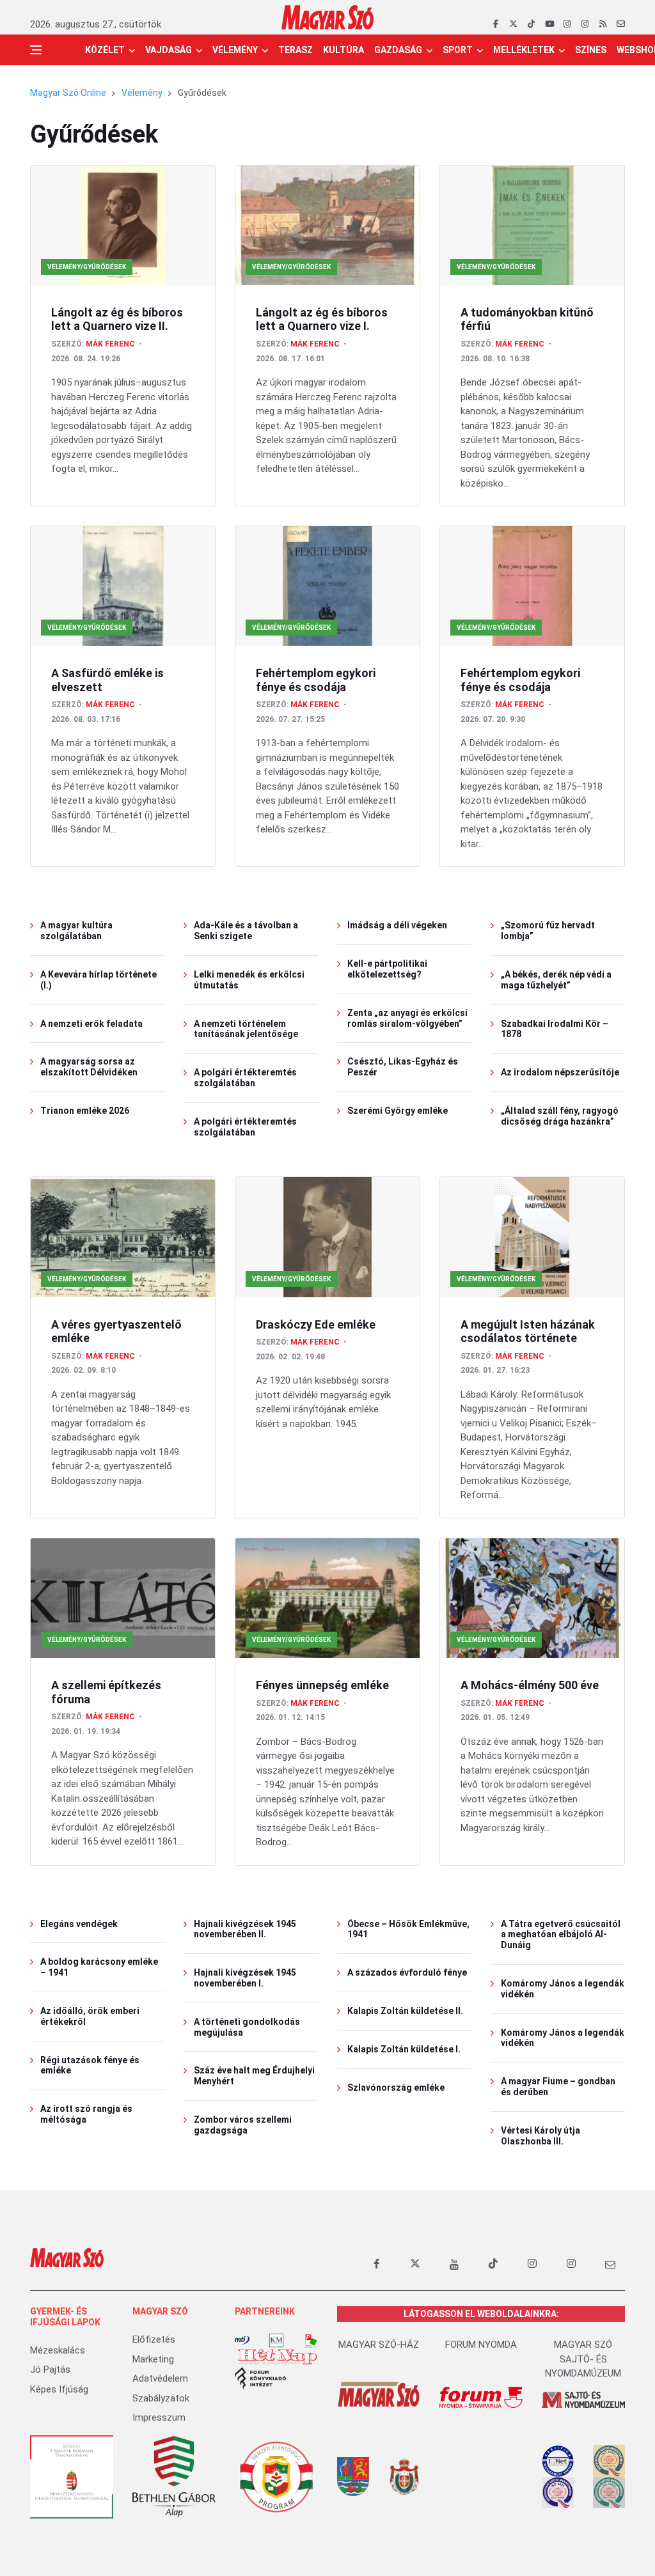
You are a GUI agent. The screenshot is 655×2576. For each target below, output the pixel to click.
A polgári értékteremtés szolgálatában (245, 1078)
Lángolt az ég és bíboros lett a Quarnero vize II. (117, 319)
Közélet (105, 50)
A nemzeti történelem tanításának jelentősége (246, 1029)
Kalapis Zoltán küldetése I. (404, 2049)
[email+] (610, 2264)
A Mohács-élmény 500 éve (530, 1685)
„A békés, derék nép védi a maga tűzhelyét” (556, 980)
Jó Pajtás (50, 2369)
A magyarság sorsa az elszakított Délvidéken (89, 1067)
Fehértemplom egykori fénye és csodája (316, 680)
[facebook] (495, 24)
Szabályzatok (161, 2398)
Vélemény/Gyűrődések (87, 267)
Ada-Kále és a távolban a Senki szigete (246, 931)
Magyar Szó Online (68, 93)
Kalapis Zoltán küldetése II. (405, 2011)
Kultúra (343, 50)
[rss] (603, 24)
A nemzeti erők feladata (91, 1024)
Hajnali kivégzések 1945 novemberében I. (245, 1978)
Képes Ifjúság (59, 2389)
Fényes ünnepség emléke (322, 1685)
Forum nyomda (481, 2345)
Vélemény (235, 50)
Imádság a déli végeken (397, 925)
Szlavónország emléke (396, 2088)
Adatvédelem (160, 2378)
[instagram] (567, 24)
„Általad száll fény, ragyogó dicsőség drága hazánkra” (560, 1116)
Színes (591, 50)
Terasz (296, 50)
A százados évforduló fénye (407, 1972)
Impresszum (159, 2417)
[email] (621, 24)
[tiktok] (531, 24)
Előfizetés (154, 2339)
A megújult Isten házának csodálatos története (528, 1331)
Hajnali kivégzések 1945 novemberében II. (245, 1929)
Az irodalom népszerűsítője (560, 1072)
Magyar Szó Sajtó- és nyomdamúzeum (583, 2359)
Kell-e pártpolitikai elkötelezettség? (387, 969)
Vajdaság (169, 50)
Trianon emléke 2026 (85, 1111)
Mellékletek (524, 50)
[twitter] (513, 24)
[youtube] (549, 24)
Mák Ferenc (110, 344)
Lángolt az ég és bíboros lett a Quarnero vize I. (322, 319)
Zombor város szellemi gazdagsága (243, 2125)
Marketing (153, 2359)
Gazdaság (398, 50)
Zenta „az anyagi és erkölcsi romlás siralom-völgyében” (407, 1018)
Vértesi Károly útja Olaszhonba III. (541, 2136)
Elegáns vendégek (79, 1924)
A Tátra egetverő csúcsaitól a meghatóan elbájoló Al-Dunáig (561, 1935)
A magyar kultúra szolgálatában (76, 931)
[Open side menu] (36, 50)
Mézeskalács (58, 2350)
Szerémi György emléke (398, 1111)
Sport (458, 50)
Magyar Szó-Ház (379, 2345)
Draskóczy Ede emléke (316, 1324)
